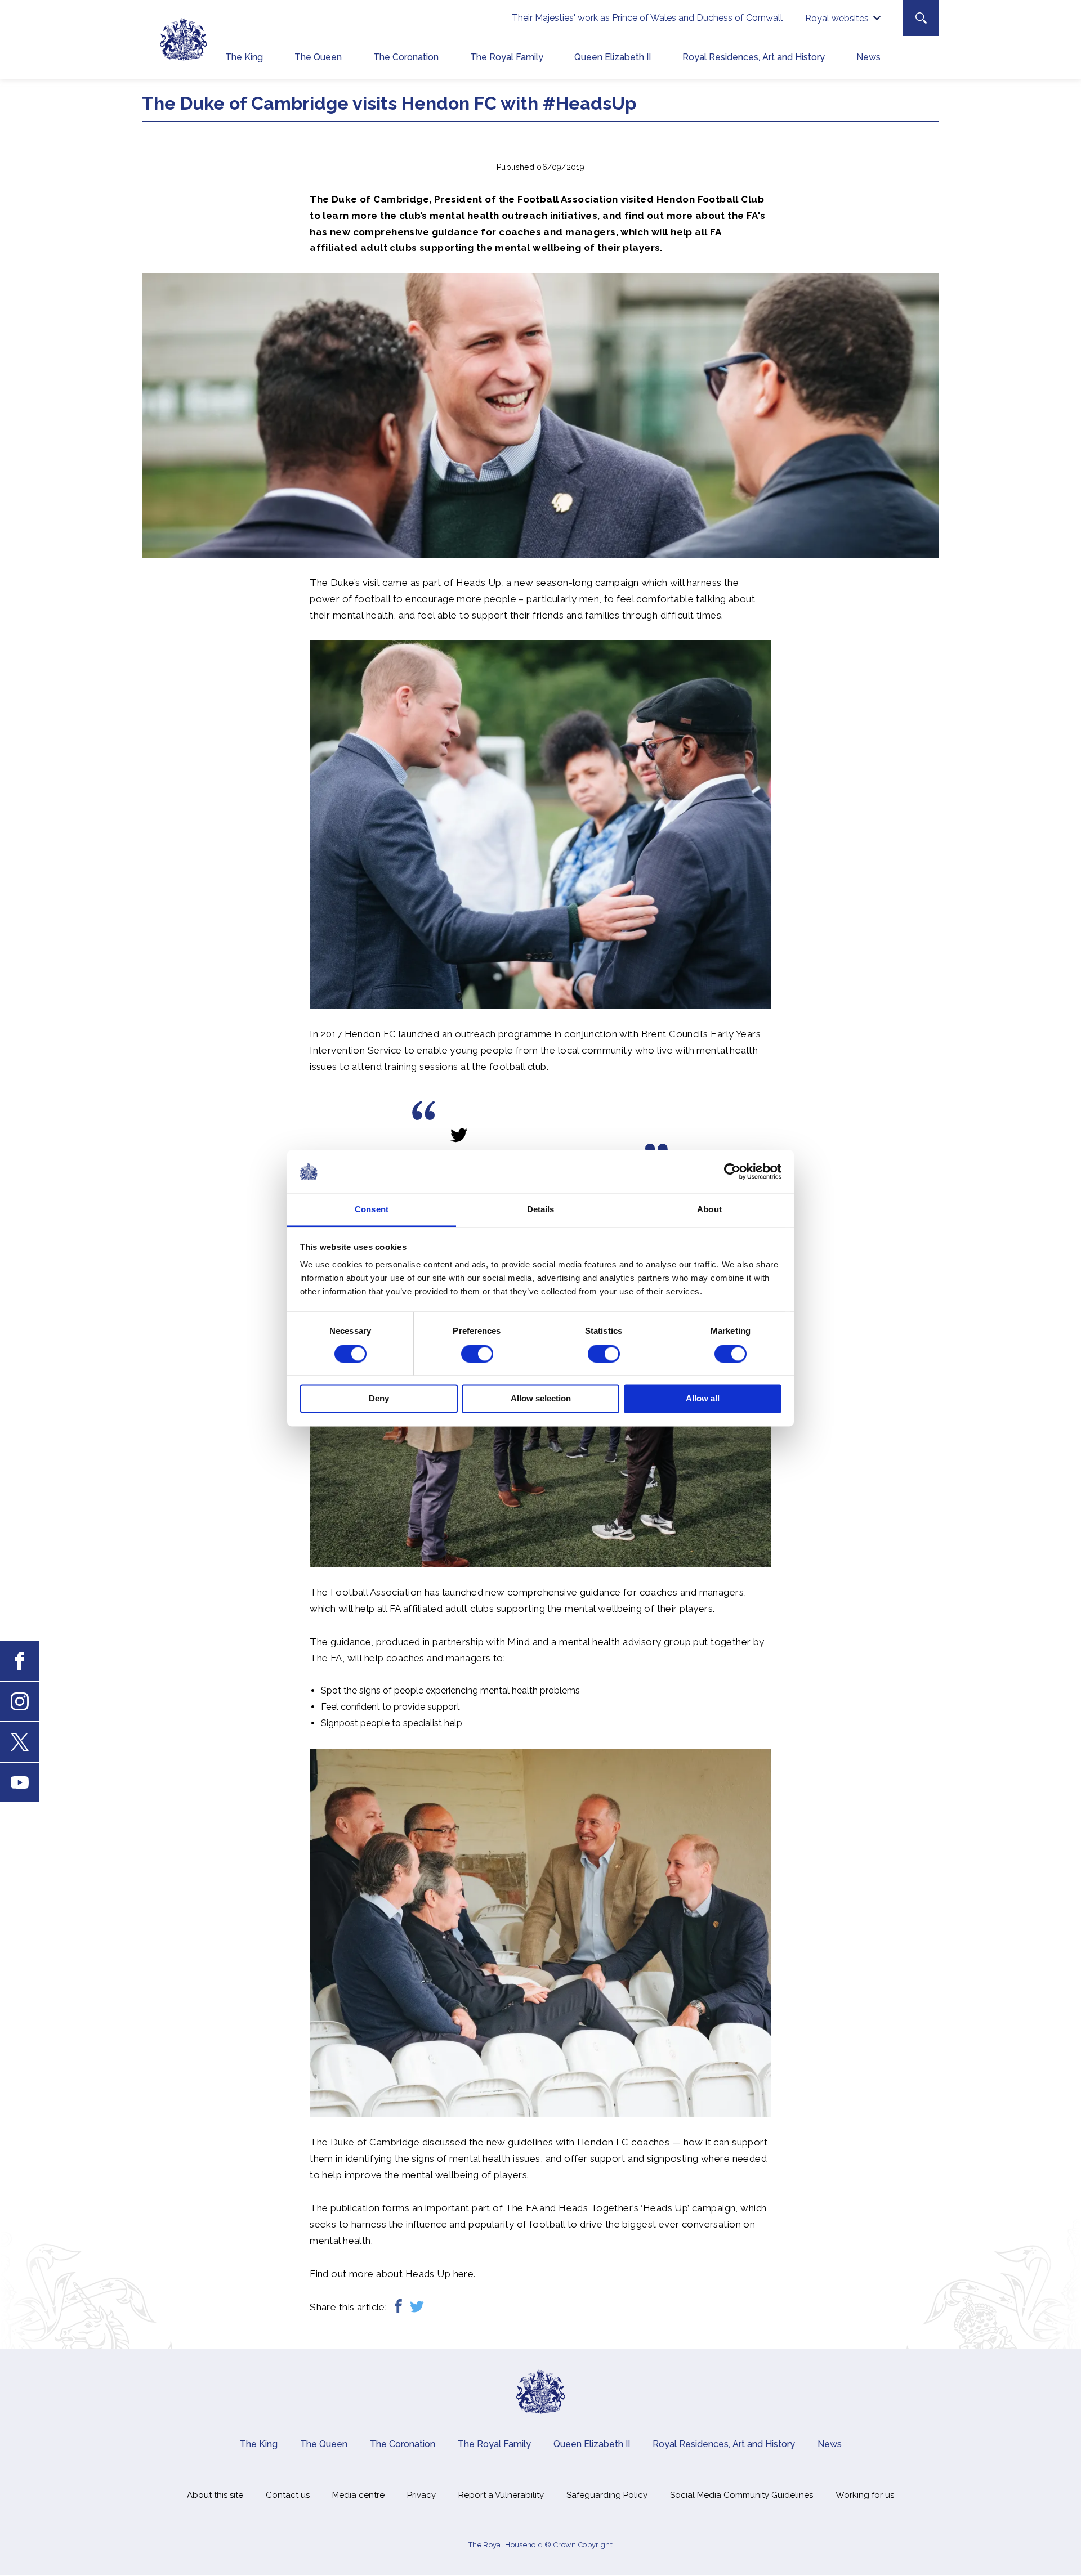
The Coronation (406, 57)
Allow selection (541, 1399)
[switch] (477, 1354)
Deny (379, 1399)
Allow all (703, 1399)
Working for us (865, 2495)
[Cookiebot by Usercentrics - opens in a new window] (732, 1171)
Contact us (288, 2495)
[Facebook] (398, 2307)
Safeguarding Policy (607, 2495)
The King (244, 57)
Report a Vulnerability (501, 2495)
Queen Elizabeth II (613, 57)
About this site (215, 2495)
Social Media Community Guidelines (741, 2495)
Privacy (421, 2495)
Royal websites (837, 18)
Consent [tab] (372, 1210)
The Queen (318, 57)
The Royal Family (507, 57)
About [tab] (709, 1210)
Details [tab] (541, 1210)
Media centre (358, 2495)
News (868, 57)
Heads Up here (440, 2274)
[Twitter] (417, 2307)
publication (355, 2208)
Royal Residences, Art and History (754, 57)
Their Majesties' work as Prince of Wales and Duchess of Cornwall (647, 18)
